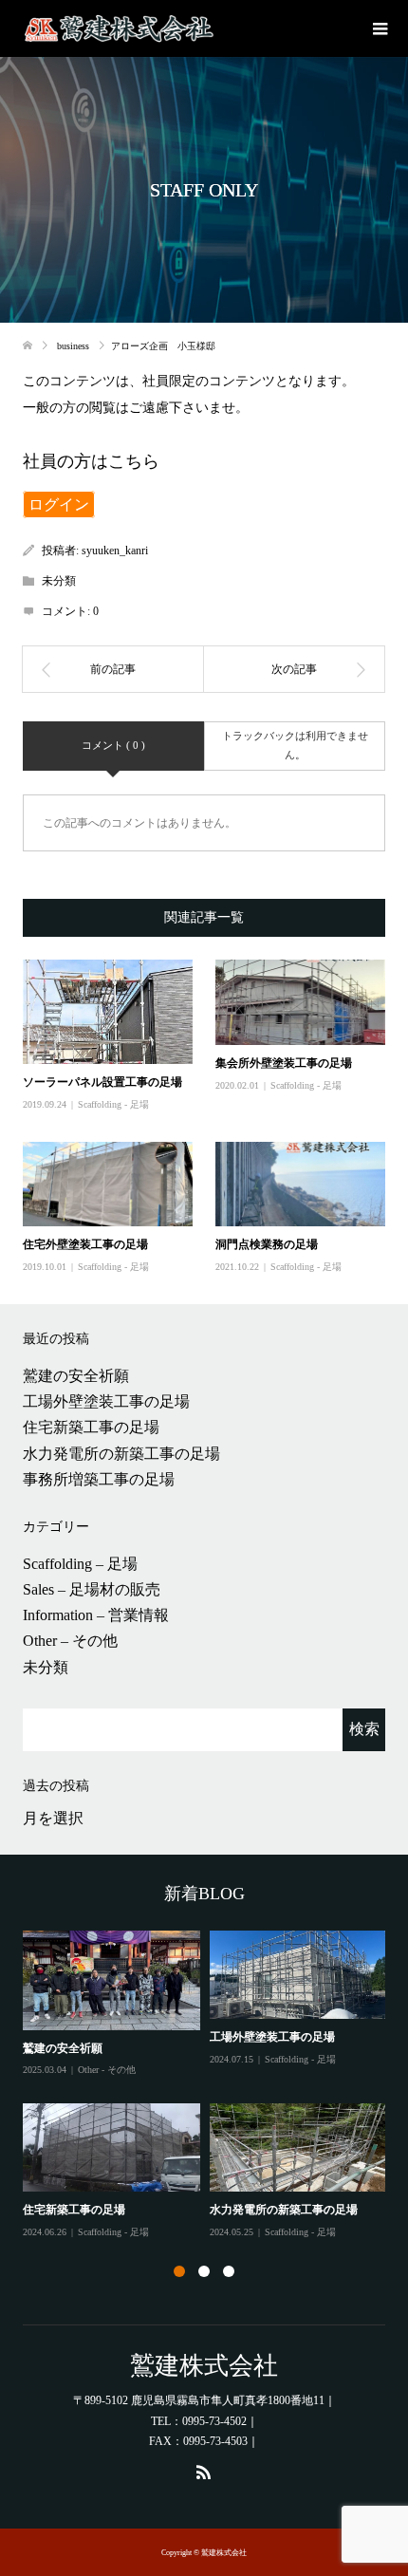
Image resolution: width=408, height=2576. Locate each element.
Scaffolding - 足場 (113, 1104)
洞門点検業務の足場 (267, 1244)
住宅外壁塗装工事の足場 (85, 1244)
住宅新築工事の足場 (91, 1427)
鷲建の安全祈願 (76, 1376)
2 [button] (204, 2271)
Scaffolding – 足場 (80, 1564)
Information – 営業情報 (96, 1615)
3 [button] (229, 2271)
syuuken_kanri (115, 551)
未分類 (46, 1667)
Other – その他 (70, 1641)
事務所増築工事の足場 (99, 1479)
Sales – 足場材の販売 (92, 1589)
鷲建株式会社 (204, 2366)
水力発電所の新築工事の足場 (121, 1454)
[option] (209, 2086)
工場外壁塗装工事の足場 (106, 1401)
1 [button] (179, 2271)
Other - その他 (107, 2070)
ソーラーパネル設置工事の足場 (102, 1082)
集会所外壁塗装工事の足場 (284, 1063)
